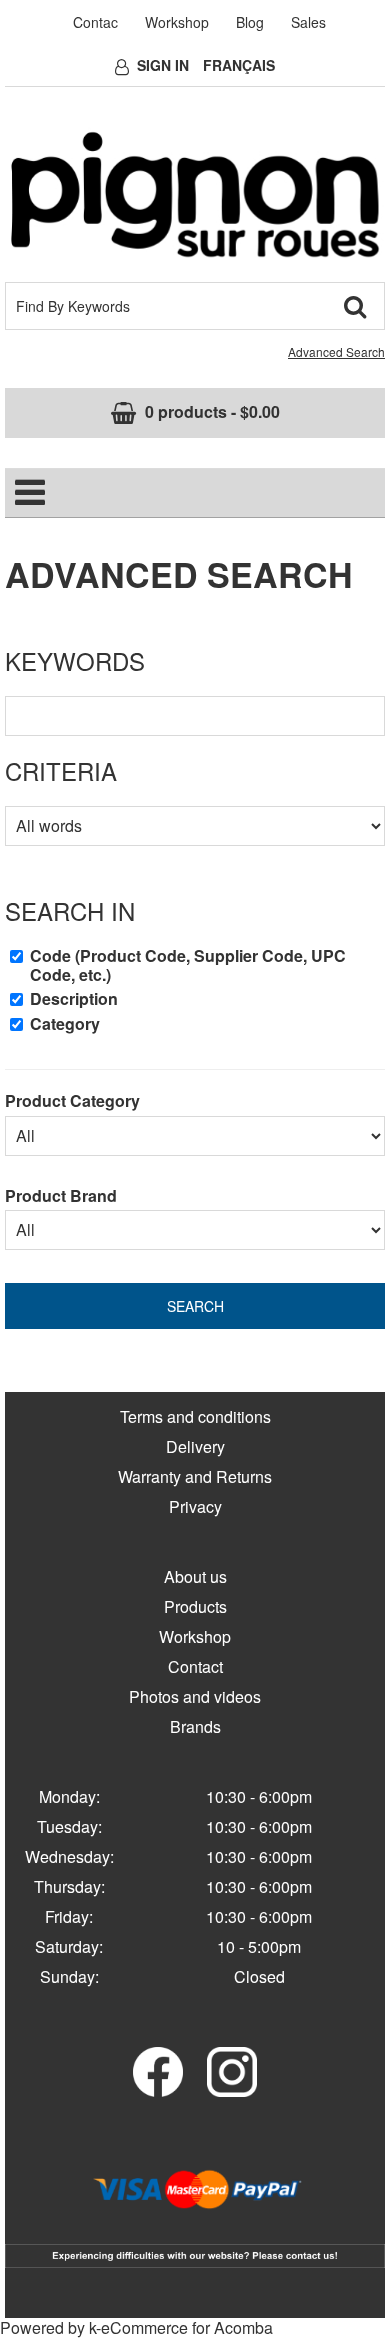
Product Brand (61, 1195)
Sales (308, 22)
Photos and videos (195, 1696)
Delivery (195, 1446)
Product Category (72, 1100)
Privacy (195, 1506)
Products (195, 1606)
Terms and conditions (195, 1416)
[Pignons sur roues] (195, 194)
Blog (250, 22)
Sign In (163, 65)
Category (65, 1024)
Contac (95, 22)
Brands (195, 1726)
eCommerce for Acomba (187, 2327)
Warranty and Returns (195, 1476)
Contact (195, 1666)
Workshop (177, 22)
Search (195, 1306)
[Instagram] (232, 2069)
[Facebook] (158, 2069)
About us (195, 1576)
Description (74, 999)
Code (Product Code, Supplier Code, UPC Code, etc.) (188, 965)
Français (239, 65)
